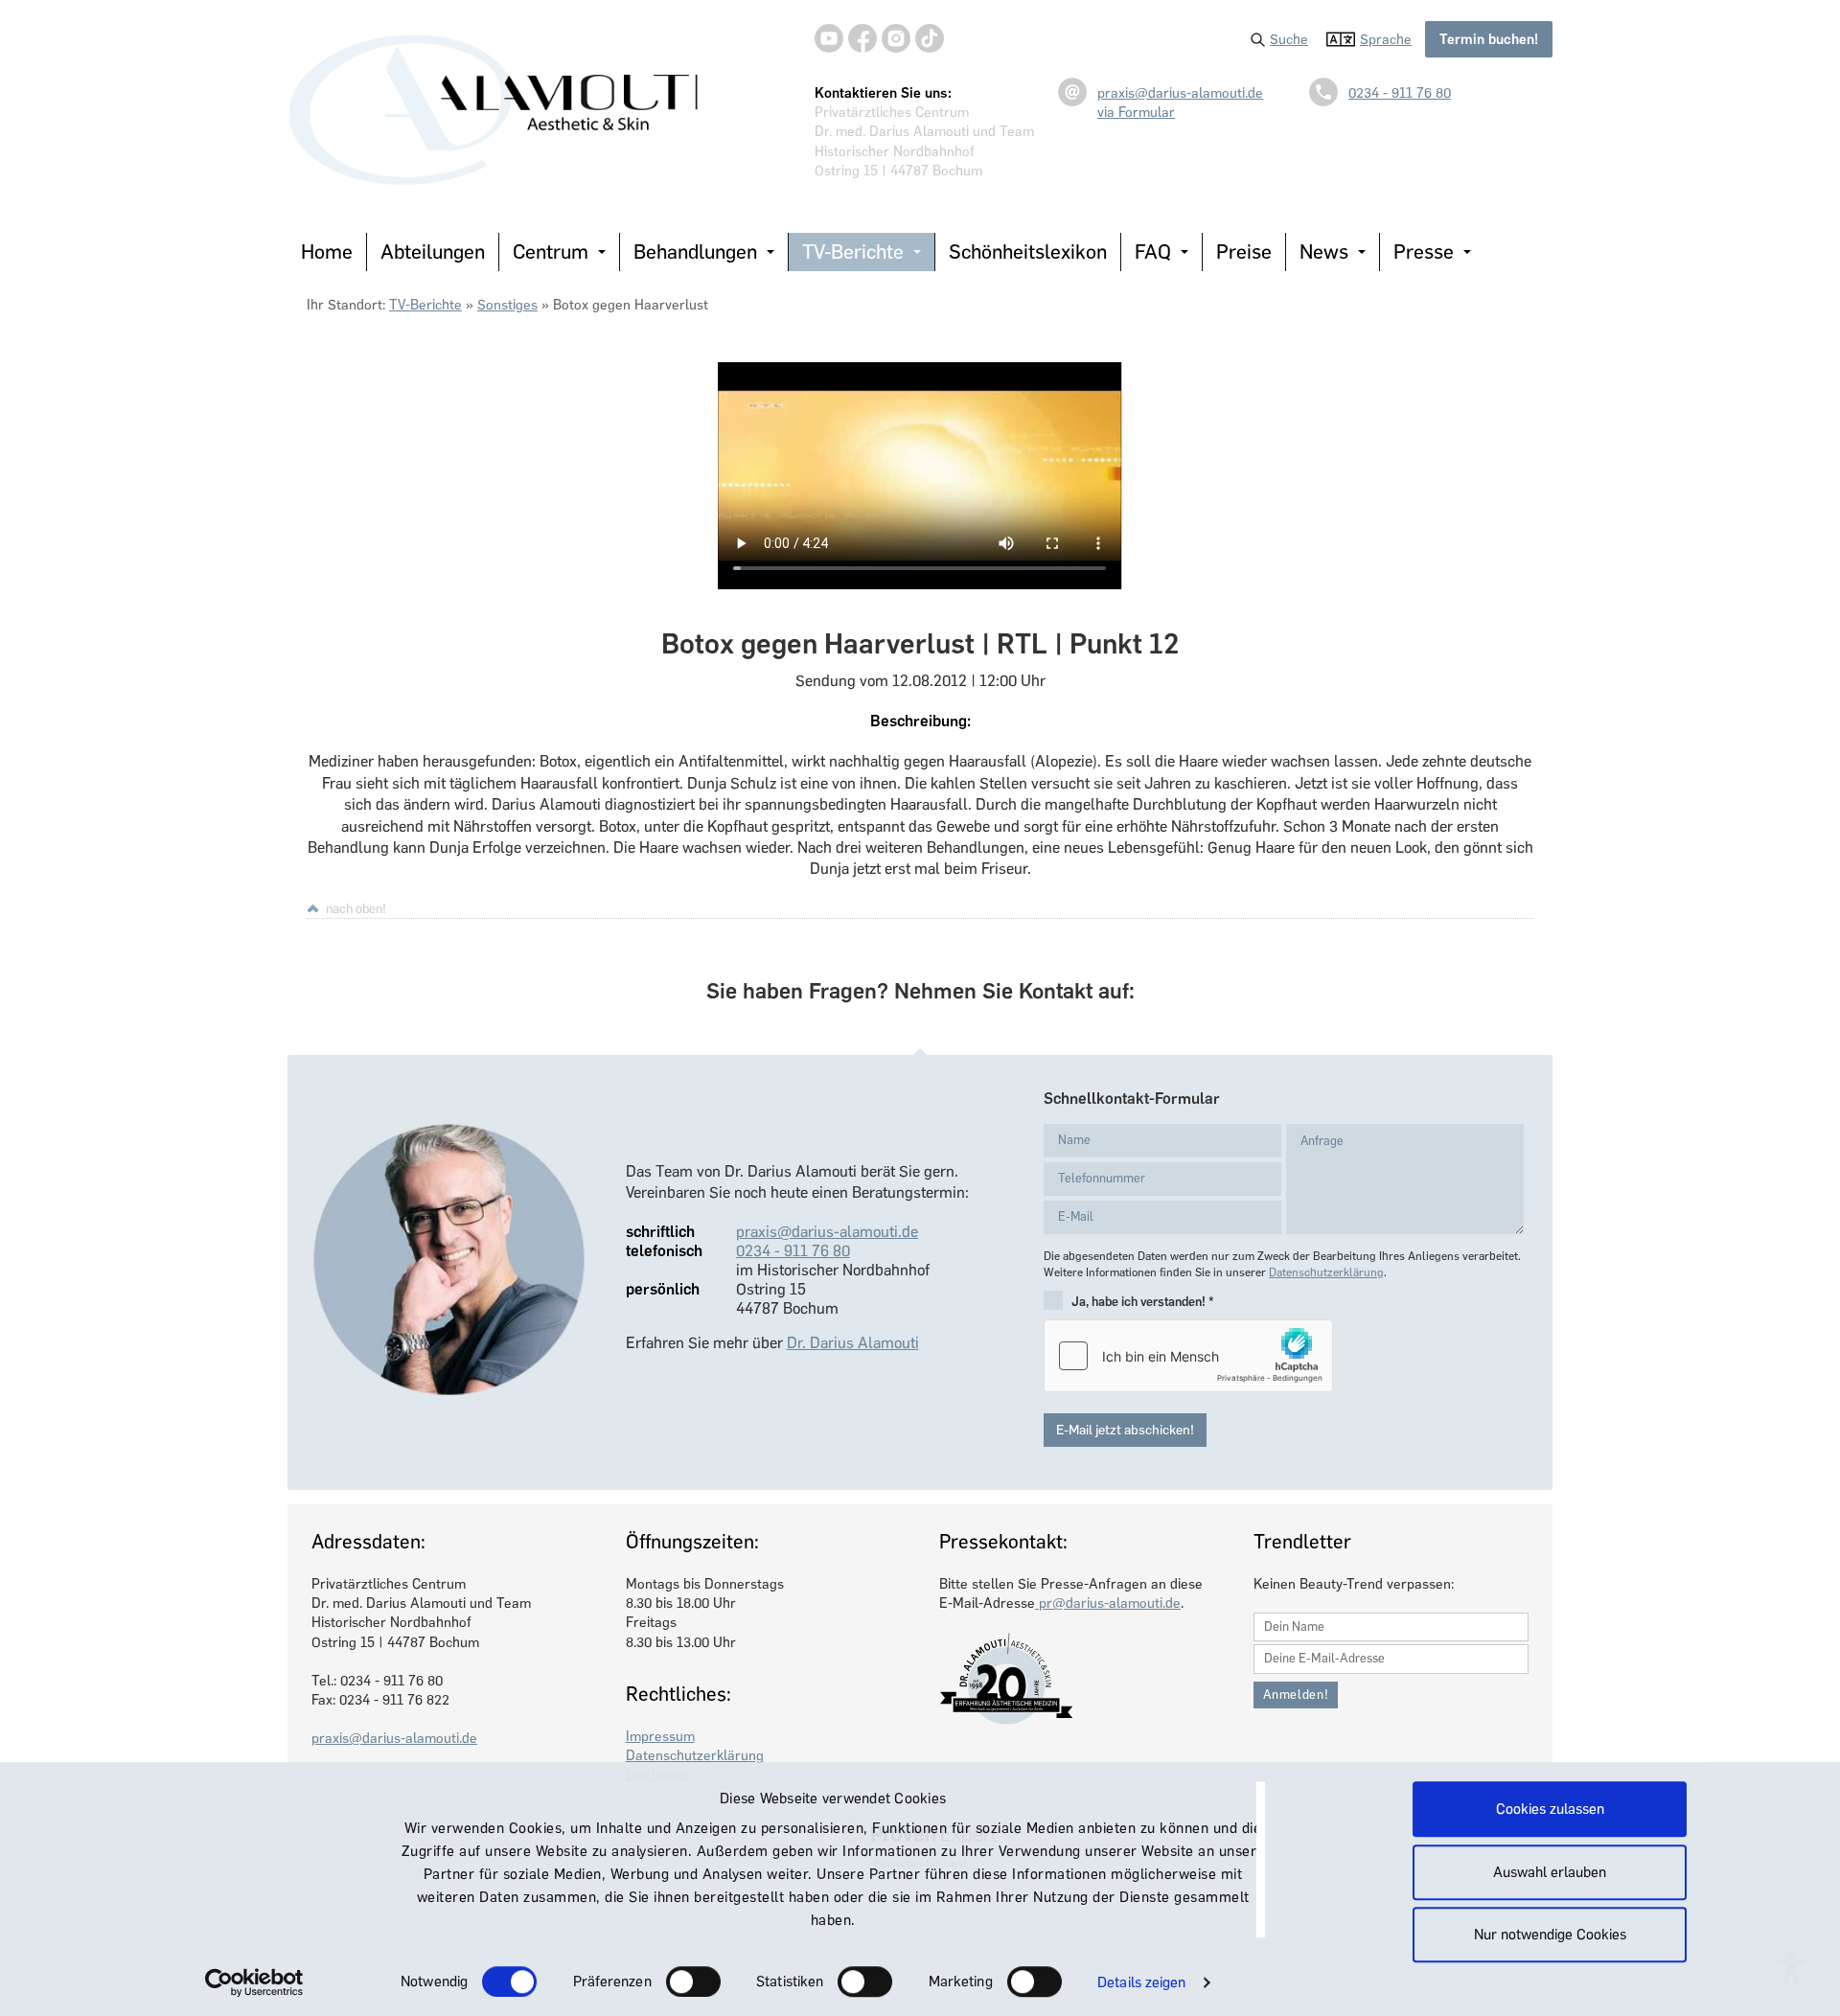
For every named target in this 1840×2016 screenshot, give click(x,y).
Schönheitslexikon (1028, 252)
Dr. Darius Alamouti (853, 1343)
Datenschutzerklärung (1326, 1272)
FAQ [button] (1153, 252)
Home (327, 252)
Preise (1244, 252)
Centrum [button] (551, 252)
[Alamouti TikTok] (930, 38)
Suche (1289, 39)
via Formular (1136, 112)
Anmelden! (1296, 1695)
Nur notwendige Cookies (1550, 1935)
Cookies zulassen (1550, 1809)
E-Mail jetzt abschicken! (1125, 1430)
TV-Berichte (425, 305)
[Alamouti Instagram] (896, 38)
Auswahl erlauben (1550, 1872)
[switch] (693, 1982)
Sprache (1386, 39)
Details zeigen (1141, 1982)
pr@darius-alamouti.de (1108, 1603)
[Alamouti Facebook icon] (862, 38)
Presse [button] (1424, 252)
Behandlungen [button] (695, 252)
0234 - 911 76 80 (1400, 93)
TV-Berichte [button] (853, 252)
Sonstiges (507, 305)
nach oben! (356, 908)
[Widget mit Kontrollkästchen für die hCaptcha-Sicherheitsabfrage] (1188, 1356)
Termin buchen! (1489, 39)
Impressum (660, 1736)
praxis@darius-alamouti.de (1180, 93)
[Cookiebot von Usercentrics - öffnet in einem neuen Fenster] (254, 1982)
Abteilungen (433, 252)
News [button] (1324, 252)
